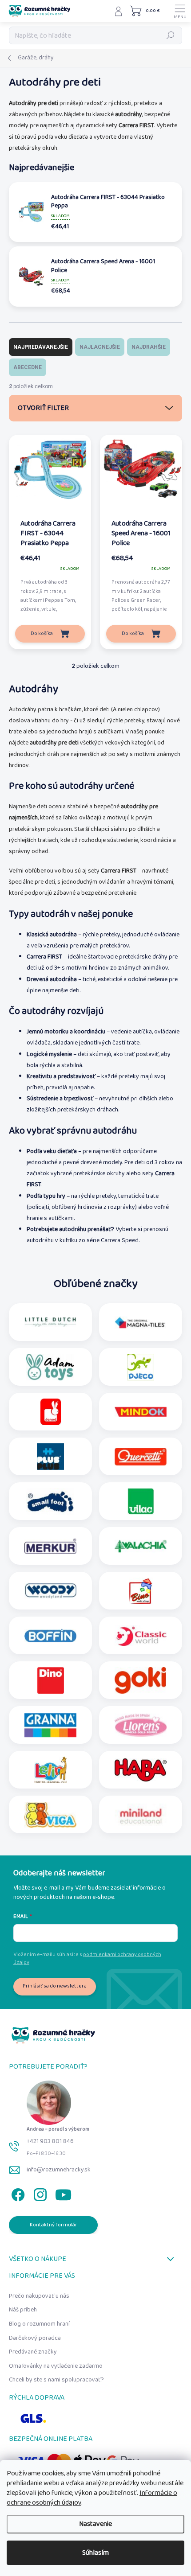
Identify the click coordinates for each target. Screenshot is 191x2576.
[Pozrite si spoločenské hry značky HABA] (141, 1770)
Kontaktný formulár (54, 2225)
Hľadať (171, 35)
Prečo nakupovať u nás (39, 2296)
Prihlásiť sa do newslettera (55, 1986)
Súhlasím (95, 2553)
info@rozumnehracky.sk (59, 2170)
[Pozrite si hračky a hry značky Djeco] (141, 1367)
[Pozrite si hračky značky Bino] (141, 1591)
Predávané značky (33, 2352)
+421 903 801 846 (50, 2141)
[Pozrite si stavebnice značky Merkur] (50, 1546)
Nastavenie (95, 2524)
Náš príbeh (23, 2310)
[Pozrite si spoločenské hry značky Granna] (50, 1725)
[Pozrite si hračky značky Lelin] (50, 1770)
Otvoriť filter (43, 408)
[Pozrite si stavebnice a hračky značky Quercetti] (141, 1457)
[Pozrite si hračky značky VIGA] (50, 1815)
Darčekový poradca (35, 2338)
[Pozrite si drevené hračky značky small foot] (50, 1501)
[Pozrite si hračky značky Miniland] (141, 1815)
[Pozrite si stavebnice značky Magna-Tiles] (141, 1322)
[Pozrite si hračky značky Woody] (50, 1591)
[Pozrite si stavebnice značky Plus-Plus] (50, 1457)
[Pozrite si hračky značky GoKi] (140, 1680)
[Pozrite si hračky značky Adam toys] (50, 1367)
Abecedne (28, 367)
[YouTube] (63, 2193)
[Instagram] (39, 2193)
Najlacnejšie (100, 347)
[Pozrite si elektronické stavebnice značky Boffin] (50, 1636)
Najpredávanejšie (41, 347)
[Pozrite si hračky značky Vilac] (141, 1501)
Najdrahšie (149, 347)
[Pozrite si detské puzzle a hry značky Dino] (51, 1680)
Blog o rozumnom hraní (39, 2324)
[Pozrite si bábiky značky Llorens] (141, 1725)
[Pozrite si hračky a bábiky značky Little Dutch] (50, 1322)
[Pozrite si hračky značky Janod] (51, 1412)
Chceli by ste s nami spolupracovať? (56, 2380)
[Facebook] (17, 2193)
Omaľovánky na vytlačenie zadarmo (56, 2366)
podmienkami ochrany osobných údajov (87, 1958)
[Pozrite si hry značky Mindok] (141, 1412)
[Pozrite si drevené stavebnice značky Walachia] (141, 1546)
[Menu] (180, 11)
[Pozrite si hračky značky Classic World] (141, 1636)
